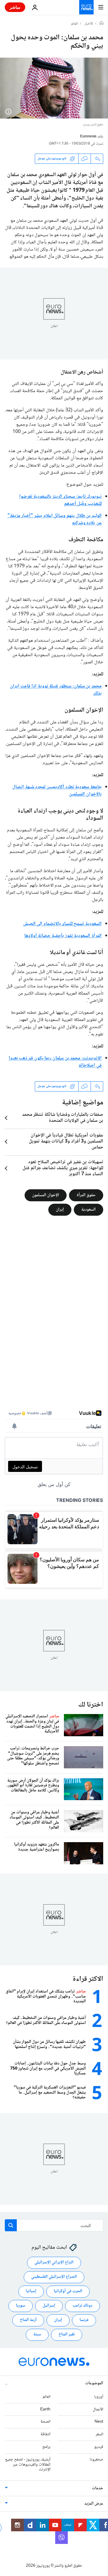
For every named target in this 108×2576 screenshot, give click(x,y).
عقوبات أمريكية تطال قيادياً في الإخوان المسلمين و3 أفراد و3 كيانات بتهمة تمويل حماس (66, 1142)
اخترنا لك (91, 1705)
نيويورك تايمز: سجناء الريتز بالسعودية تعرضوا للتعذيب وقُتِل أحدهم (60, 500)
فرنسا (84, 2320)
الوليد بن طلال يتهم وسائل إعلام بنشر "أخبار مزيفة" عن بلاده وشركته (55, 519)
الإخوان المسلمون (46, 1195)
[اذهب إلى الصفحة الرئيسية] (86, 7)
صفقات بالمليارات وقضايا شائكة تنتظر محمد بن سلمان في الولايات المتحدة (63, 1118)
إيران (60, 1209)
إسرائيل (49, 2306)
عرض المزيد (94, 2504)
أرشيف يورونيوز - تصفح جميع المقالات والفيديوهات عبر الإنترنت (28, 2465)
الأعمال (98, 2409)
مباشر (15, 7)
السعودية (88, 1209)
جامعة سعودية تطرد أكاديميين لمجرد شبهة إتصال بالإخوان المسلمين (57, 791)
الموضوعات (94, 2383)
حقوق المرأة (86, 1195)
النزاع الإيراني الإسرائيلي (54, 2263)
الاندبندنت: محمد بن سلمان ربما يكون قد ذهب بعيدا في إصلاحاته (55, 1062)
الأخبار (89, 24)
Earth (45, 2409)
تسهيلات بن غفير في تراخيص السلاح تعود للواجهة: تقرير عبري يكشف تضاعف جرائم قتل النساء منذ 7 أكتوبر (63, 1168)
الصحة (45, 2422)
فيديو (99, 2447)
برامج (46, 2447)
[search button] (11, 2225)
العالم (75, 24)
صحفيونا (96, 2460)
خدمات (97, 2489)
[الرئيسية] (101, 24)
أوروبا (99, 2397)
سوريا (21, 2306)
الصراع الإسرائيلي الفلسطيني (54, 2277)
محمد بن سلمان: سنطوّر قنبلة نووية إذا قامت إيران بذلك (56, 690)
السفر (99, 2435)
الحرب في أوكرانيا (68, 2292)
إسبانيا (31, 2292)
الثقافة (45, 2435)
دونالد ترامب (82, 2306)
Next (99, 2422)
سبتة (37, 2335)
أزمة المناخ (28, 2320)
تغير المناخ (67, 2335)
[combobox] (54, 2225)
